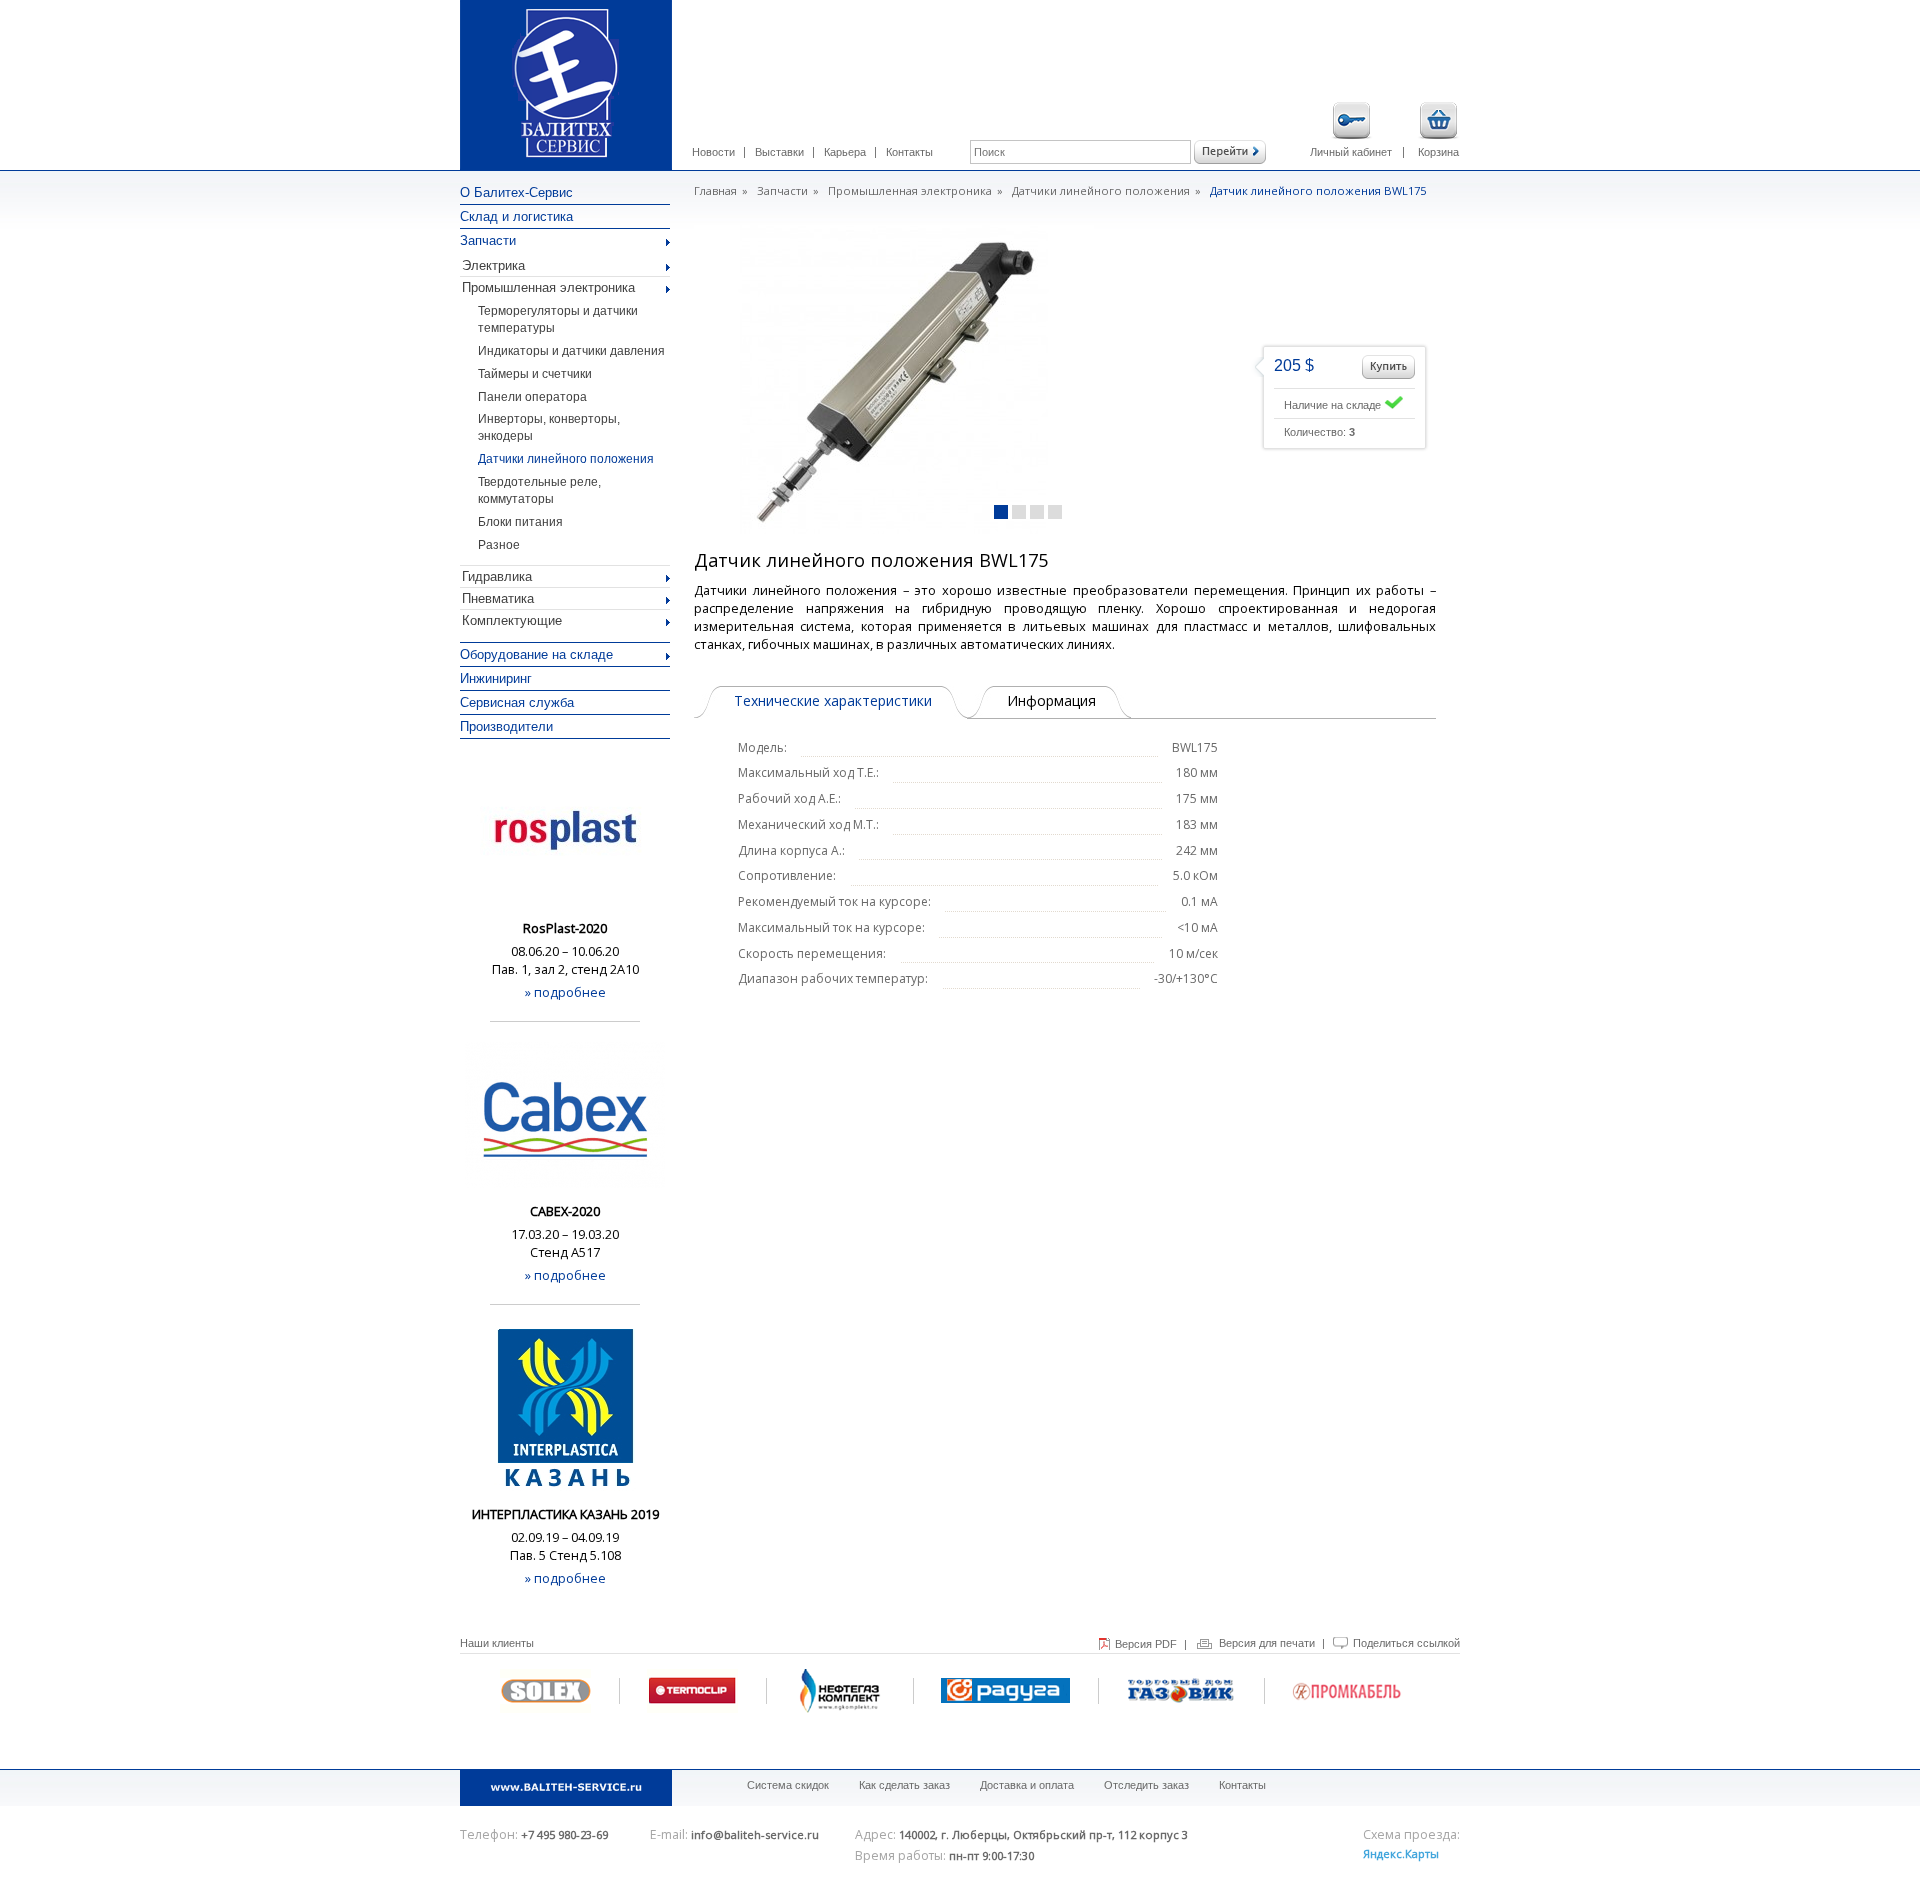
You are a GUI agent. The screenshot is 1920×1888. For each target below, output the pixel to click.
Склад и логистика (516, 216)
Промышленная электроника (548, 287)
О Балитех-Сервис (516, 192)
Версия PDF (1146, 1644)
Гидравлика (497, 576)
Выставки (779, 152)
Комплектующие (512, 620)
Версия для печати (1267, 1643)
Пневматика (498, 598)
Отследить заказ (1146, 1785)
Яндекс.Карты (1401, 1853)
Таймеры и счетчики (535, 374)
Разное (499, 545)
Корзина (1438, 152)
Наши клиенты (497, 1643)
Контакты (909, 152)
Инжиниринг (496, 678)
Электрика (493, 265)
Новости (713, 152)
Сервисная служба (517, 702)
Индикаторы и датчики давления (571, 351)
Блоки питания (520, 522)
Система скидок (788, 1785)
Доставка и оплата (1027, 1785)
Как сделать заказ (904, 1785)
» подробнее (565, 992)
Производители (506, 726)
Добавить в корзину (1388, 367)
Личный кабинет (1351, 152)
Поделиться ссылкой (1406, 1643)
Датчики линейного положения (566, 459)
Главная (715, 190)
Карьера (845, 152)
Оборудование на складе (536, 654)
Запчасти (488, 240)
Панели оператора (532, 397)
